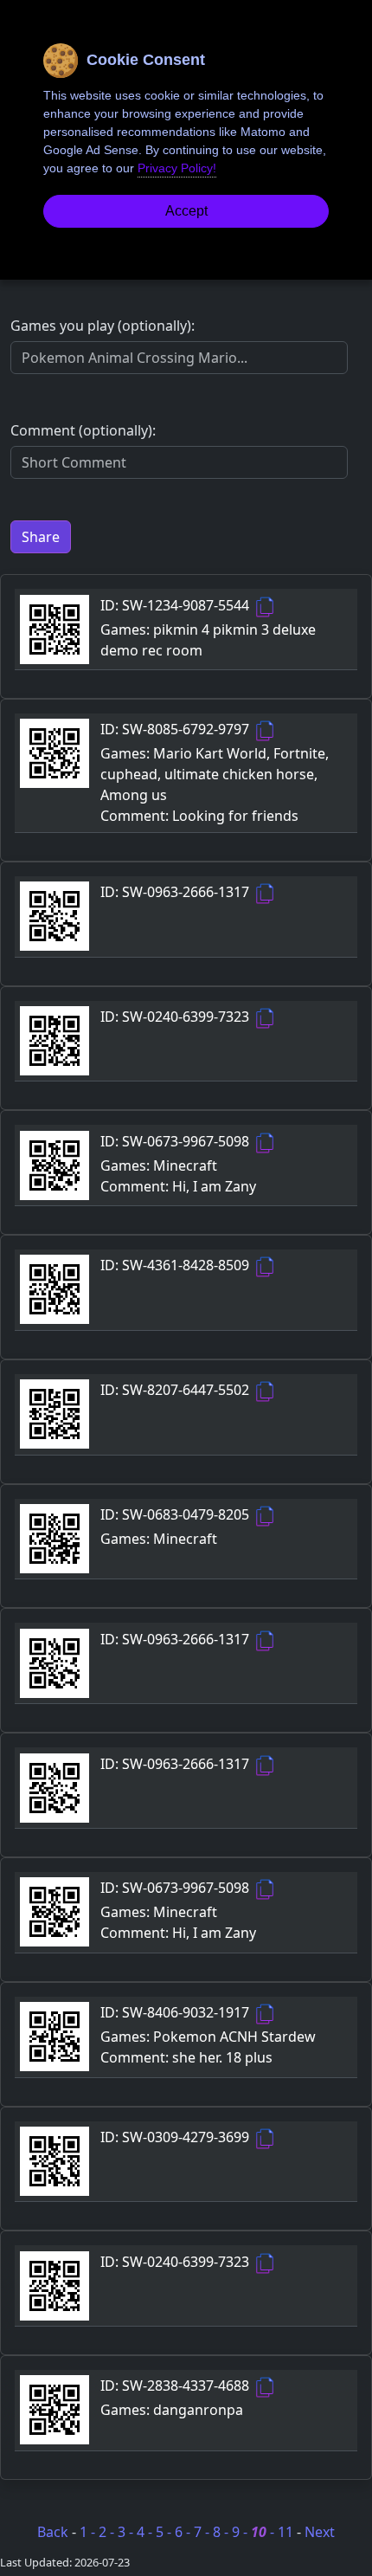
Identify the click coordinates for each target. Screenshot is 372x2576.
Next (320, 2532)
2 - (108, 2532)
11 (287, 2532)
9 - (241, 2532)
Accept (186, 211)
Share (41, 537)
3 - (127, 2532)
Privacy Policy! (177, 168)
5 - (165, 2532)
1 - (89, 2532)
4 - (146, 2532)
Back (53, 2532)
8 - (222, 2532)
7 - (203, 2532)
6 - (184, 2532)
